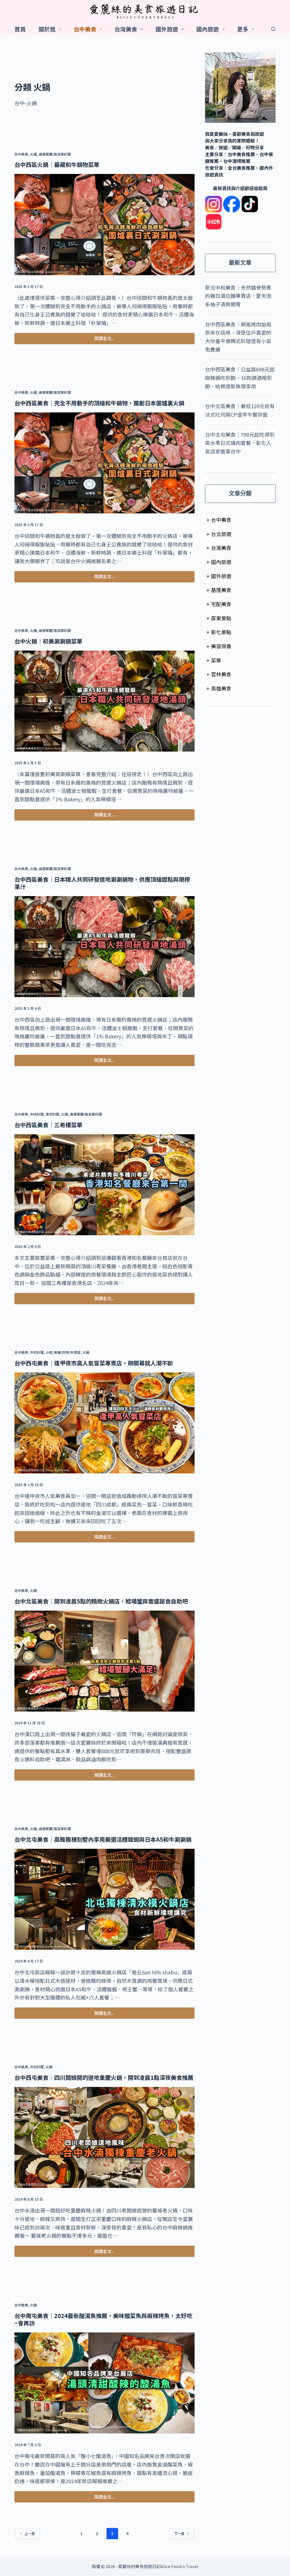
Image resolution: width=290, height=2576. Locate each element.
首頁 (20, 29)
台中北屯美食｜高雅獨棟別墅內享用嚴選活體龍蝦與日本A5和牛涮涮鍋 (103, 1839)
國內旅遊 (208, 29)
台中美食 (85, 29)
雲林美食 (219, 674)
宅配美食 (219, 604)
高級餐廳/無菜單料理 (55, 154)
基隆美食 (219, 590)
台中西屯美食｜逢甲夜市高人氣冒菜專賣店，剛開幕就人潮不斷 (94, 1363)
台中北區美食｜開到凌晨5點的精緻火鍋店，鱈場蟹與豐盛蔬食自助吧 (101, 1601)
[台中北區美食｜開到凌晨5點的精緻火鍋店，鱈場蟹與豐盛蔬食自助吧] (105, 1661)
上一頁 (30, 2533)
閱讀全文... (105, 340)
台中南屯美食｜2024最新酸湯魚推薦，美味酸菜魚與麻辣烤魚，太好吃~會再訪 (103, 2319)
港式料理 (52, 1114)
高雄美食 (219, 688)
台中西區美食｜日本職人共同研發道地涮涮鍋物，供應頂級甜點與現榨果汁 (102, 883)
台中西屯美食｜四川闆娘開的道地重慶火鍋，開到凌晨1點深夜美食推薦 (104, 2077)
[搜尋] (273, 29)
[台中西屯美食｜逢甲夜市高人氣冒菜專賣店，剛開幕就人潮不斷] (105, 1423)
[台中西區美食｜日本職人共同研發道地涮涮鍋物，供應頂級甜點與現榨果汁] (105, 947)
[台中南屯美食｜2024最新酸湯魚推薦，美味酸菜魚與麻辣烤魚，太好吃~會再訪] (105, 2383)
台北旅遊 (219, 534)
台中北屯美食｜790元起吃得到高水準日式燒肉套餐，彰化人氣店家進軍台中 (240, 443)
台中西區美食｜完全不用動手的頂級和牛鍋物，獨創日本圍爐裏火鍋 (99, 403)
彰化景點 (219, 632)
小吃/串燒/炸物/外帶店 (63, 1352)
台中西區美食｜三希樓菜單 (48, 1125)
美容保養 (219, 646)
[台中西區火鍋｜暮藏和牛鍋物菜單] (105, 225)
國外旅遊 (167, 29)
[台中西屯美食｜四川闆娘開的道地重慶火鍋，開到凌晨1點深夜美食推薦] (105, 2138)
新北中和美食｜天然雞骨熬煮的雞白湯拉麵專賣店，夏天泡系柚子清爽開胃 (238, 296)
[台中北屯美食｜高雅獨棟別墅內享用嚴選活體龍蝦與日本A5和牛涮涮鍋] (105, 1899)
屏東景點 (219, 618)
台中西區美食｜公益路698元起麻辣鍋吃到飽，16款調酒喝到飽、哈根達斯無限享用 (240, 377)
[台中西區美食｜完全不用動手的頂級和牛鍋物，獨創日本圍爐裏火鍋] (105, 463)
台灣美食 (126, 29)
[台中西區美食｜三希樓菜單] (105, 1185)
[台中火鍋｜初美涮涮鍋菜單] (105, 701)
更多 (243, 29)
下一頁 (179, 2533)
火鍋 (33, 154)
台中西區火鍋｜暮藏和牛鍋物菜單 (57, 164)
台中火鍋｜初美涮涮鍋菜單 (48, 641)
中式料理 (37, 1114)
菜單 (214, 660)
